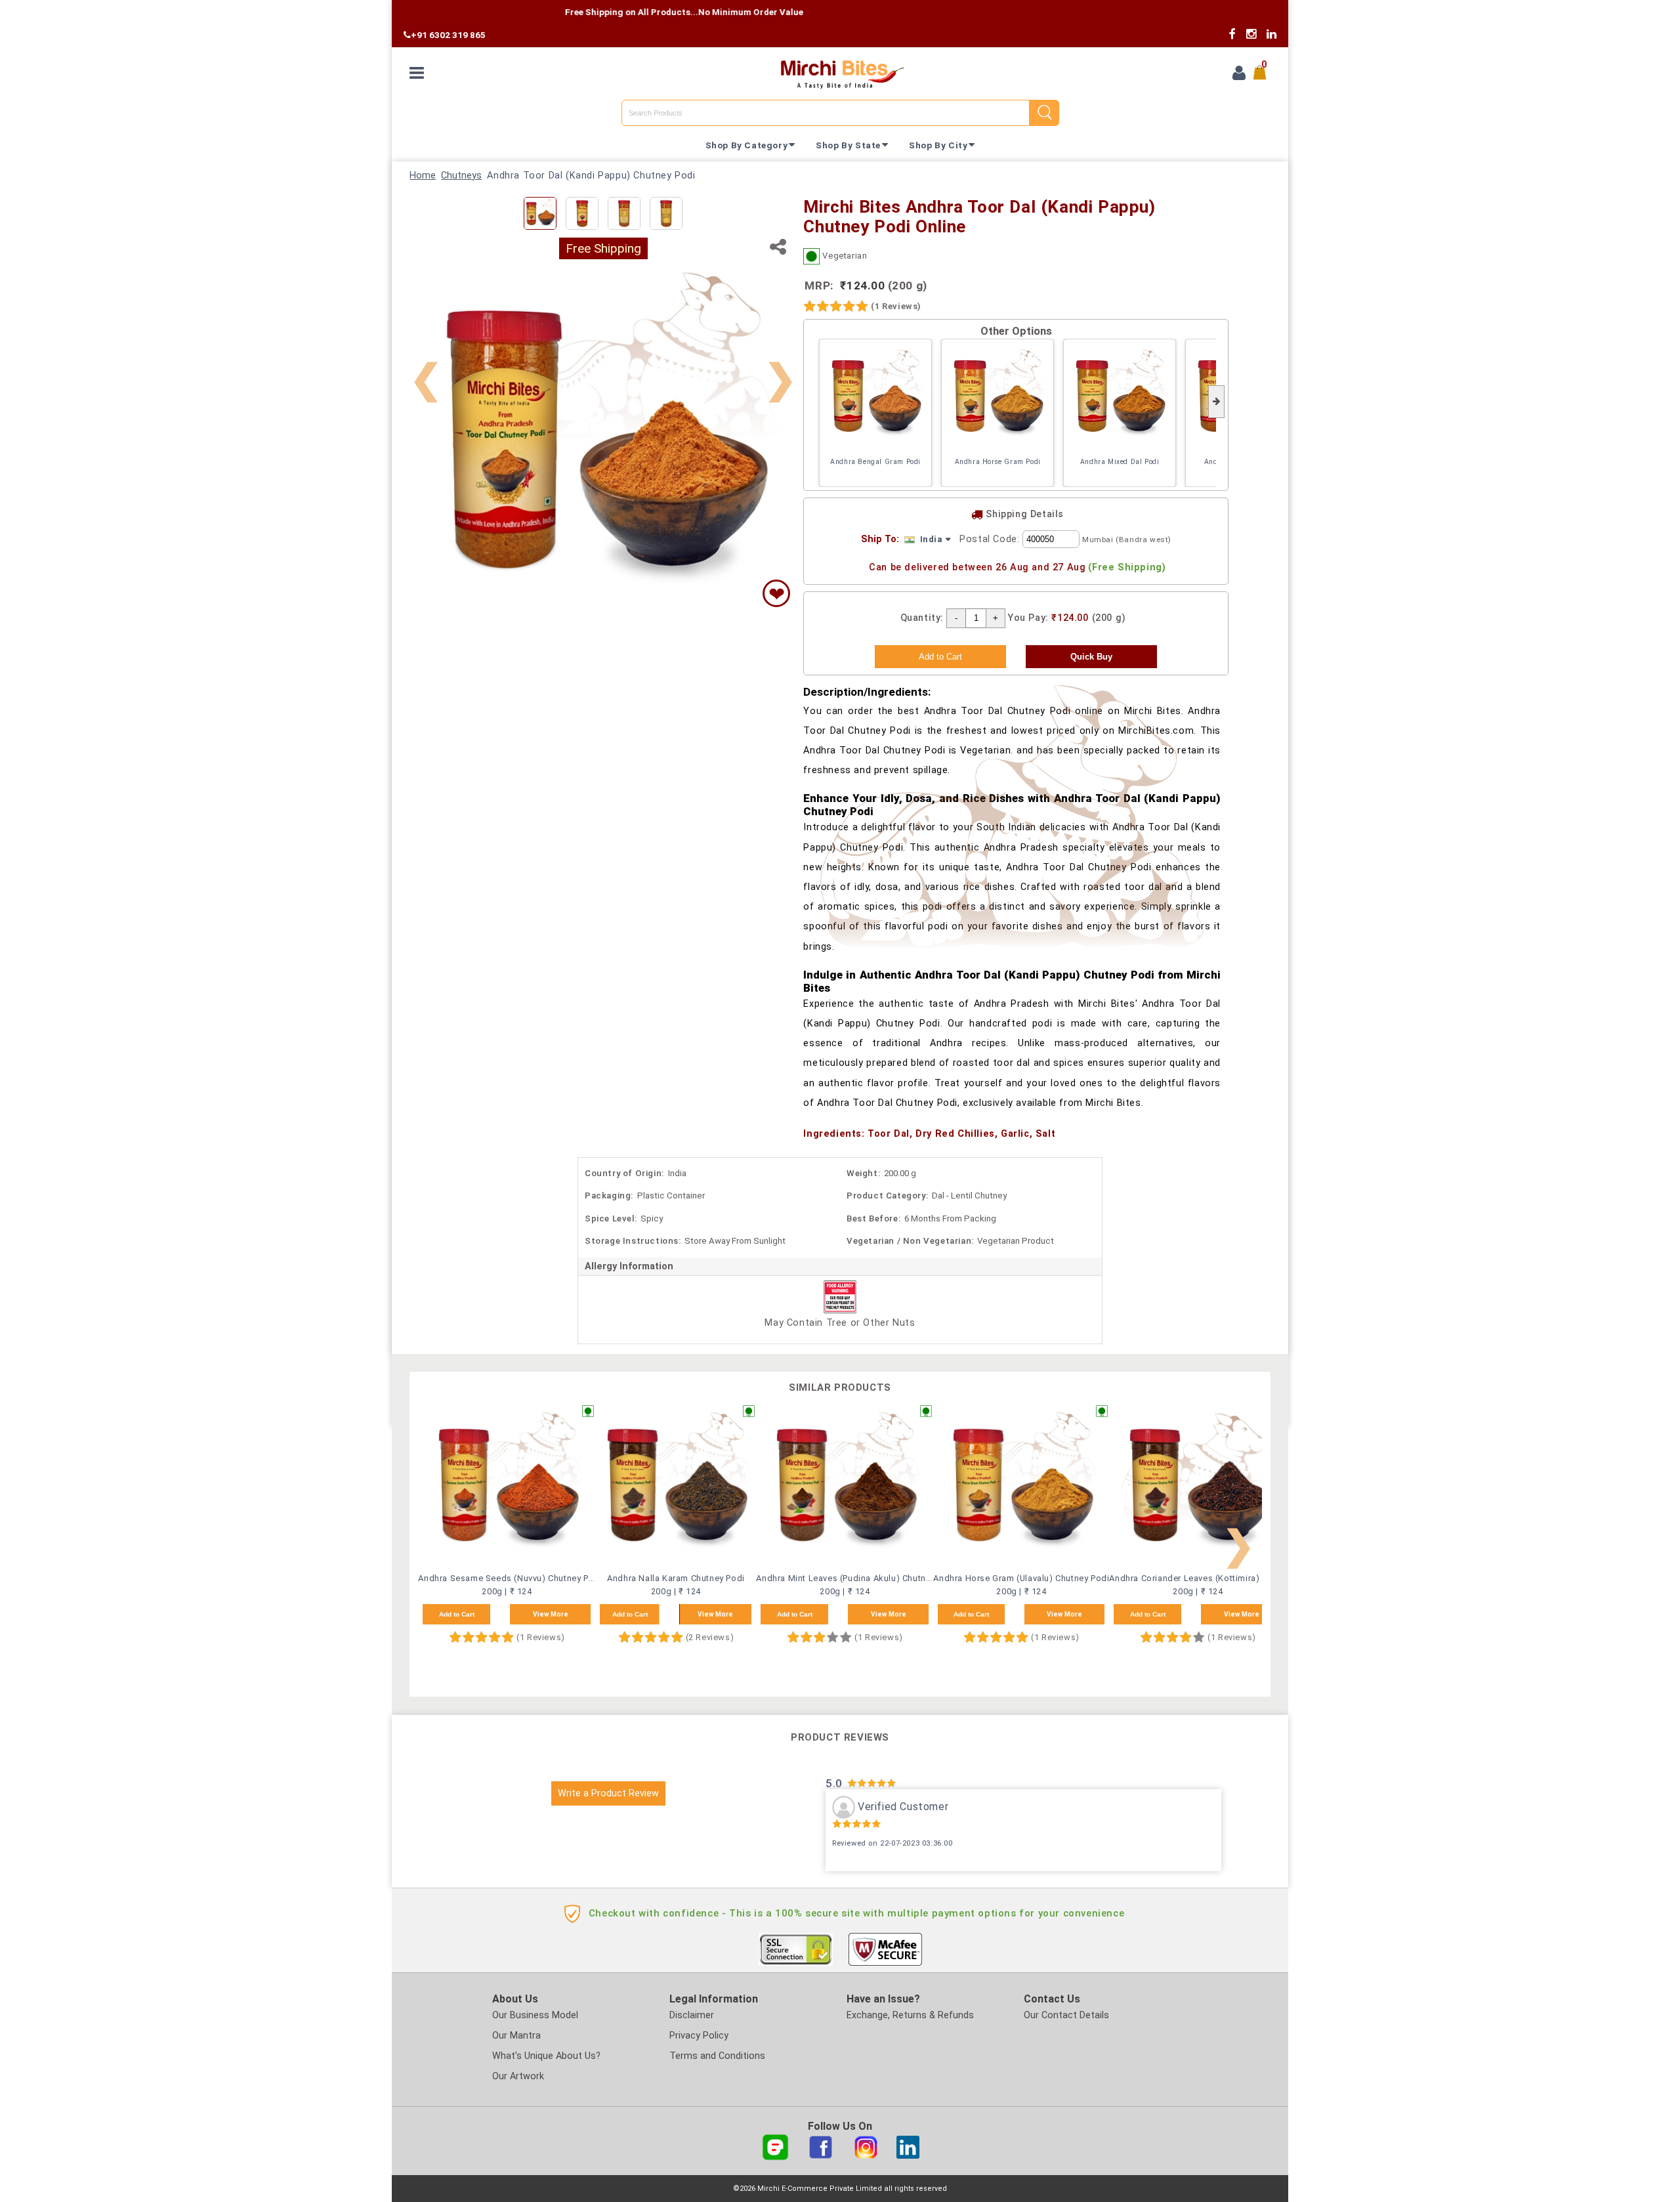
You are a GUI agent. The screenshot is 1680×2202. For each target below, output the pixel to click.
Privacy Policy (699, 2036)
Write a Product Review (608, 1793)
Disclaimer (692, 2015)
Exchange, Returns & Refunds (910, 2015)
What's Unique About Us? (546, 2056)
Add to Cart (457, 1614)
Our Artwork (518, 2076)
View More (551, 1614)
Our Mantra (516, 2036)
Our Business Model (535, 2015)
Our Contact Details (1066, 2015)
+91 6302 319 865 (448, 35)
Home (423, 176)
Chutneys (461, 176)
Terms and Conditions (717, 2056)
